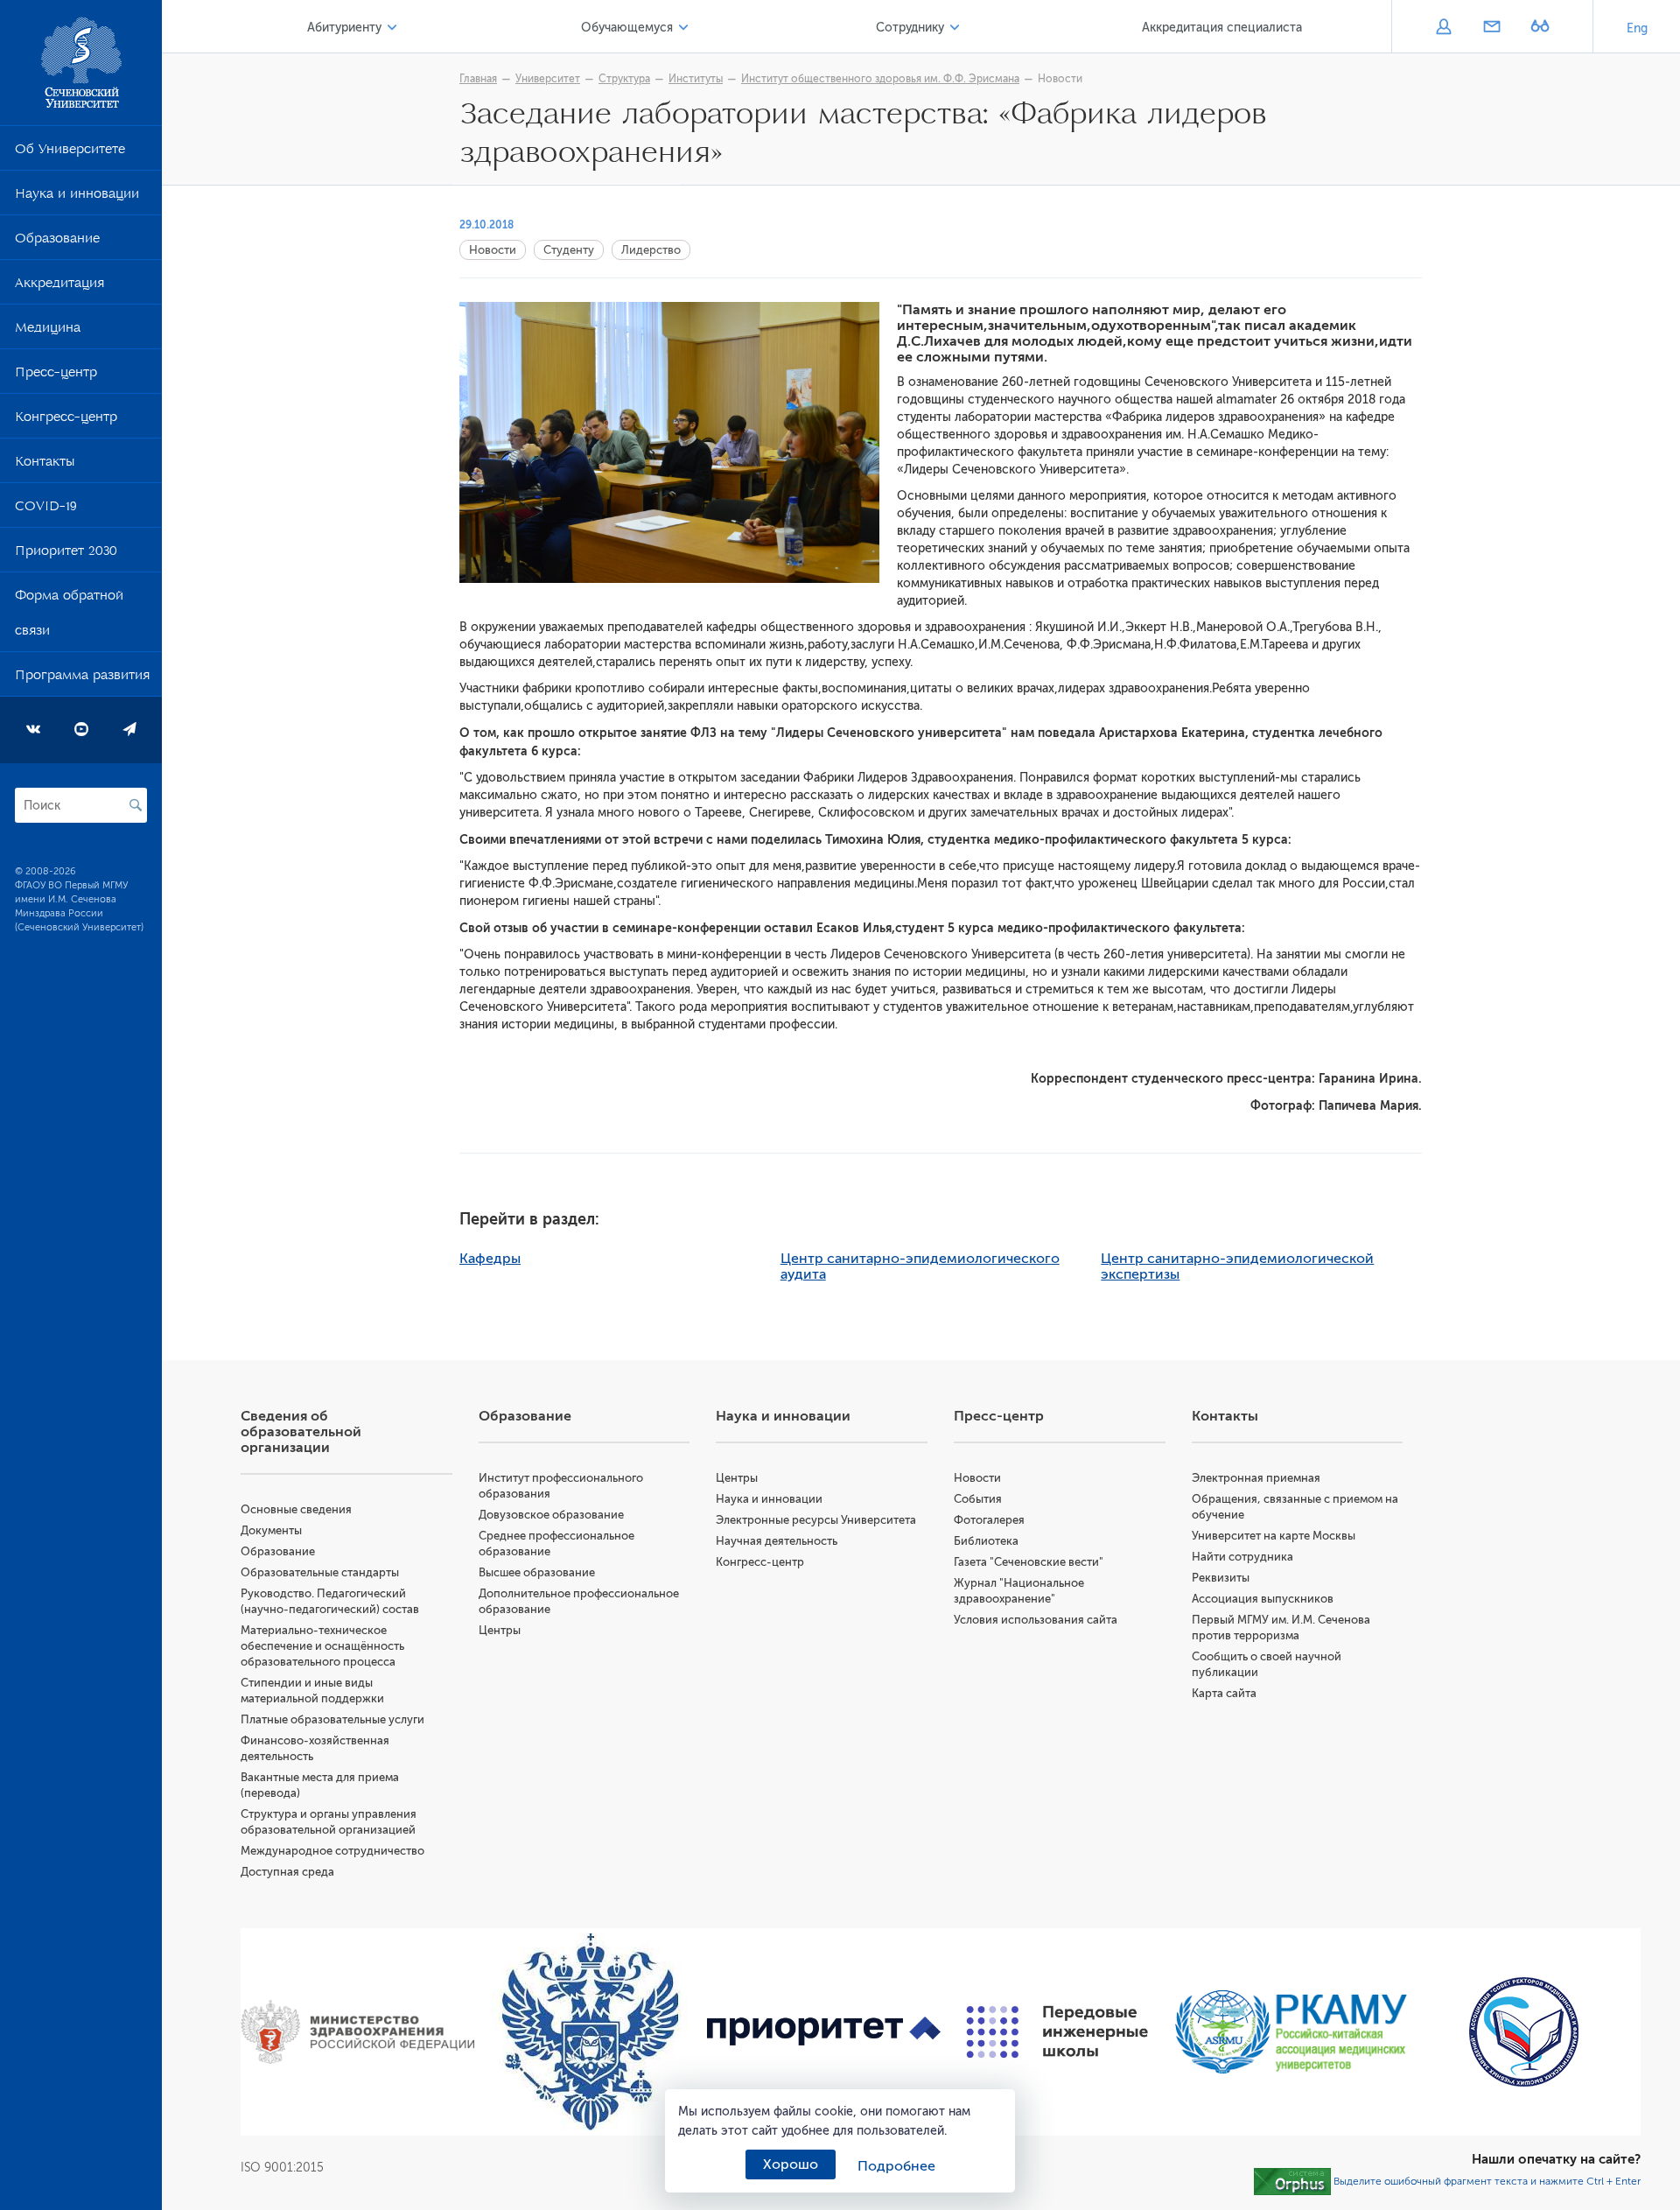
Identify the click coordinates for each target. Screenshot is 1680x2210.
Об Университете (70, 152)
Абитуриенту (344, 28)
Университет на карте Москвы (1274, 1536)
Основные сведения (296, 1509)
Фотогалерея (989, 1520)
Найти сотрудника (1242, 1557)
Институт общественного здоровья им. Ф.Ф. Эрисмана (880, 79)
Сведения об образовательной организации (301, 1432)
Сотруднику (910, 28)
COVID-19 (46, 509)
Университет (548, 79)
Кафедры (490, 1259)
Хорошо (791, 2164)
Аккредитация (59, 286)
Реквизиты (1221, 1578)
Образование (57, 242)
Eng (1637, 28)
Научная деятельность (777, 1541)
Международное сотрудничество (332, 1851)
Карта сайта (1224, 1693)
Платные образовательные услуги (332, 1719)
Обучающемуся (627, 28)
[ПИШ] (1057, 2032)
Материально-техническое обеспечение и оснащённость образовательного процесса (322, 1646)
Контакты (45, 465)
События (978, 1499)
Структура (624, 79)
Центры (500, 1630)
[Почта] (1491, 28)
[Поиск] (136, 805)
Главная (478, 79)
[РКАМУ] (1291, 2032)
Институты (696, 79)
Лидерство (651, 250)
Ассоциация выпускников (1263, 1599)
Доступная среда (287, 1872)
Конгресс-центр (66, 420)
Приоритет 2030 (66, 554)
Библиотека (986, 1541)
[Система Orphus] (1292, 2181)
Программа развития (82, 678)
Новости (1060, 79)
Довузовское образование (551, 1515)
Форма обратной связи (69, 616)
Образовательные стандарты (320, 1572)
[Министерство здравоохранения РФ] (357, 2032)
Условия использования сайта (1036, 1620)
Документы (271, 1530)
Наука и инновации (77, 197)
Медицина (48, 331)
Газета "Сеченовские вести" (1029, 1562)
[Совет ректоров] (1524, 2032)
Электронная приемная (1256, 1478)
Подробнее (896, 2166)
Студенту (569, 250)
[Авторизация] (1443, 28)
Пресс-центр (56, 375)
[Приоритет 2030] (824, 2032)
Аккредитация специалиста (1222, 28)
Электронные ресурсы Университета (816, 1520)
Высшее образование (537, 1572)
